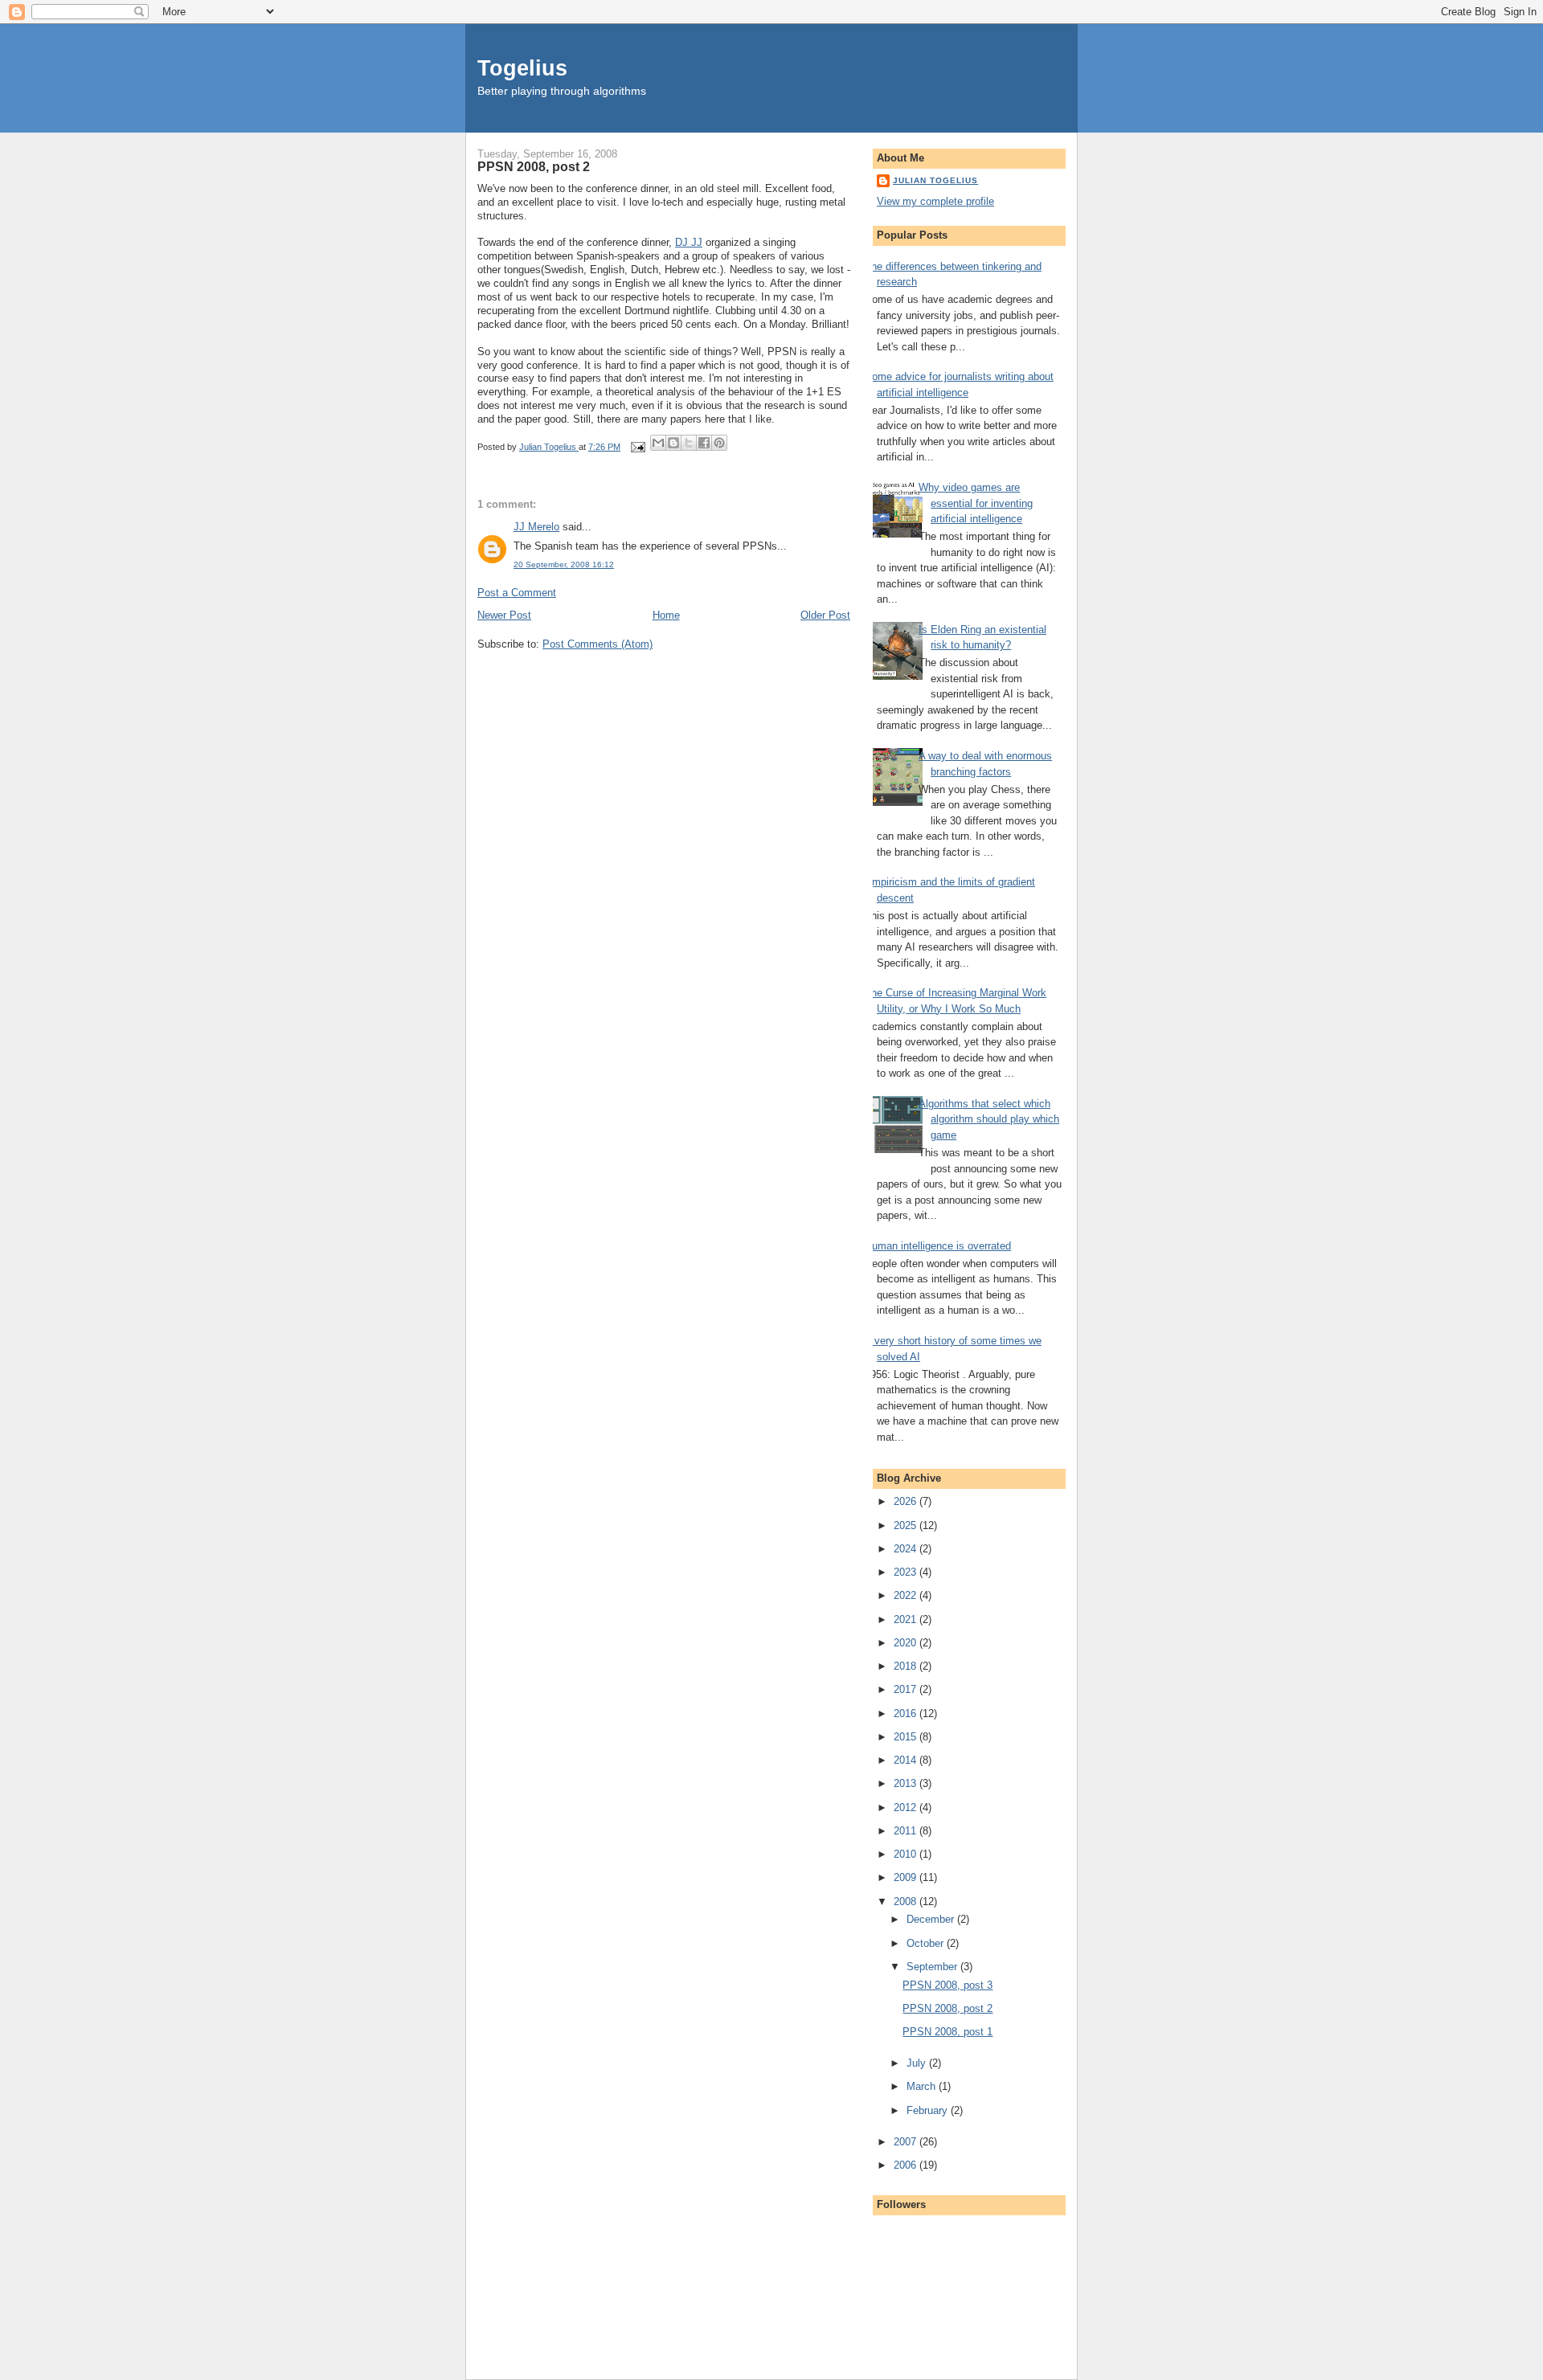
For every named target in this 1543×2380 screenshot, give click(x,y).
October (927, 1943)
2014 (907, 1760)
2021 (907, 1619)
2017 (907, 1689)
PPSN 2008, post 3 (947, 1985)
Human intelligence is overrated (938, 1246)
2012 (907, 1807)
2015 (907, 1737)
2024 (907, 1549)
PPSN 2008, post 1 (947, 2032)
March (923, 2086)
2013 (907, 1783)
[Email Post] (637, 447)
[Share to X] (689, 443)
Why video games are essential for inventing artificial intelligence (976, 503)
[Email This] (658, 443)
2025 (907, 1525)
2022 (907, 1595)
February (929, 2110)
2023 (907, 1572)
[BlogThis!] (673, 443)
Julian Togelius (935, 180)
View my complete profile (935, 201)
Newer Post (504, 615)
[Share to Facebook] (704, 443)
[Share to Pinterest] (719, 443)
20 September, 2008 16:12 (564, 564)
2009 (907, 1877)
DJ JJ (689, 242)
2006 (907, 2165)
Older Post (825, 615)
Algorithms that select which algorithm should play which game (989, 1119)
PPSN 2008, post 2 (947, 2008)
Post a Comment (517, 593)
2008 (907, 1902)
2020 (907, 1643)
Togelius (522, 68)
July (918, 2063)
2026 (907, 1501)
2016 (907, 1713)
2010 (907, 1854)
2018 (907, 1666)
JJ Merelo (536, 527)
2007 (907, 2142)
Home (666, 615)
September (933, 1967)
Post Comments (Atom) (598, 644)
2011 (907, 1831)
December (932, 1919)
